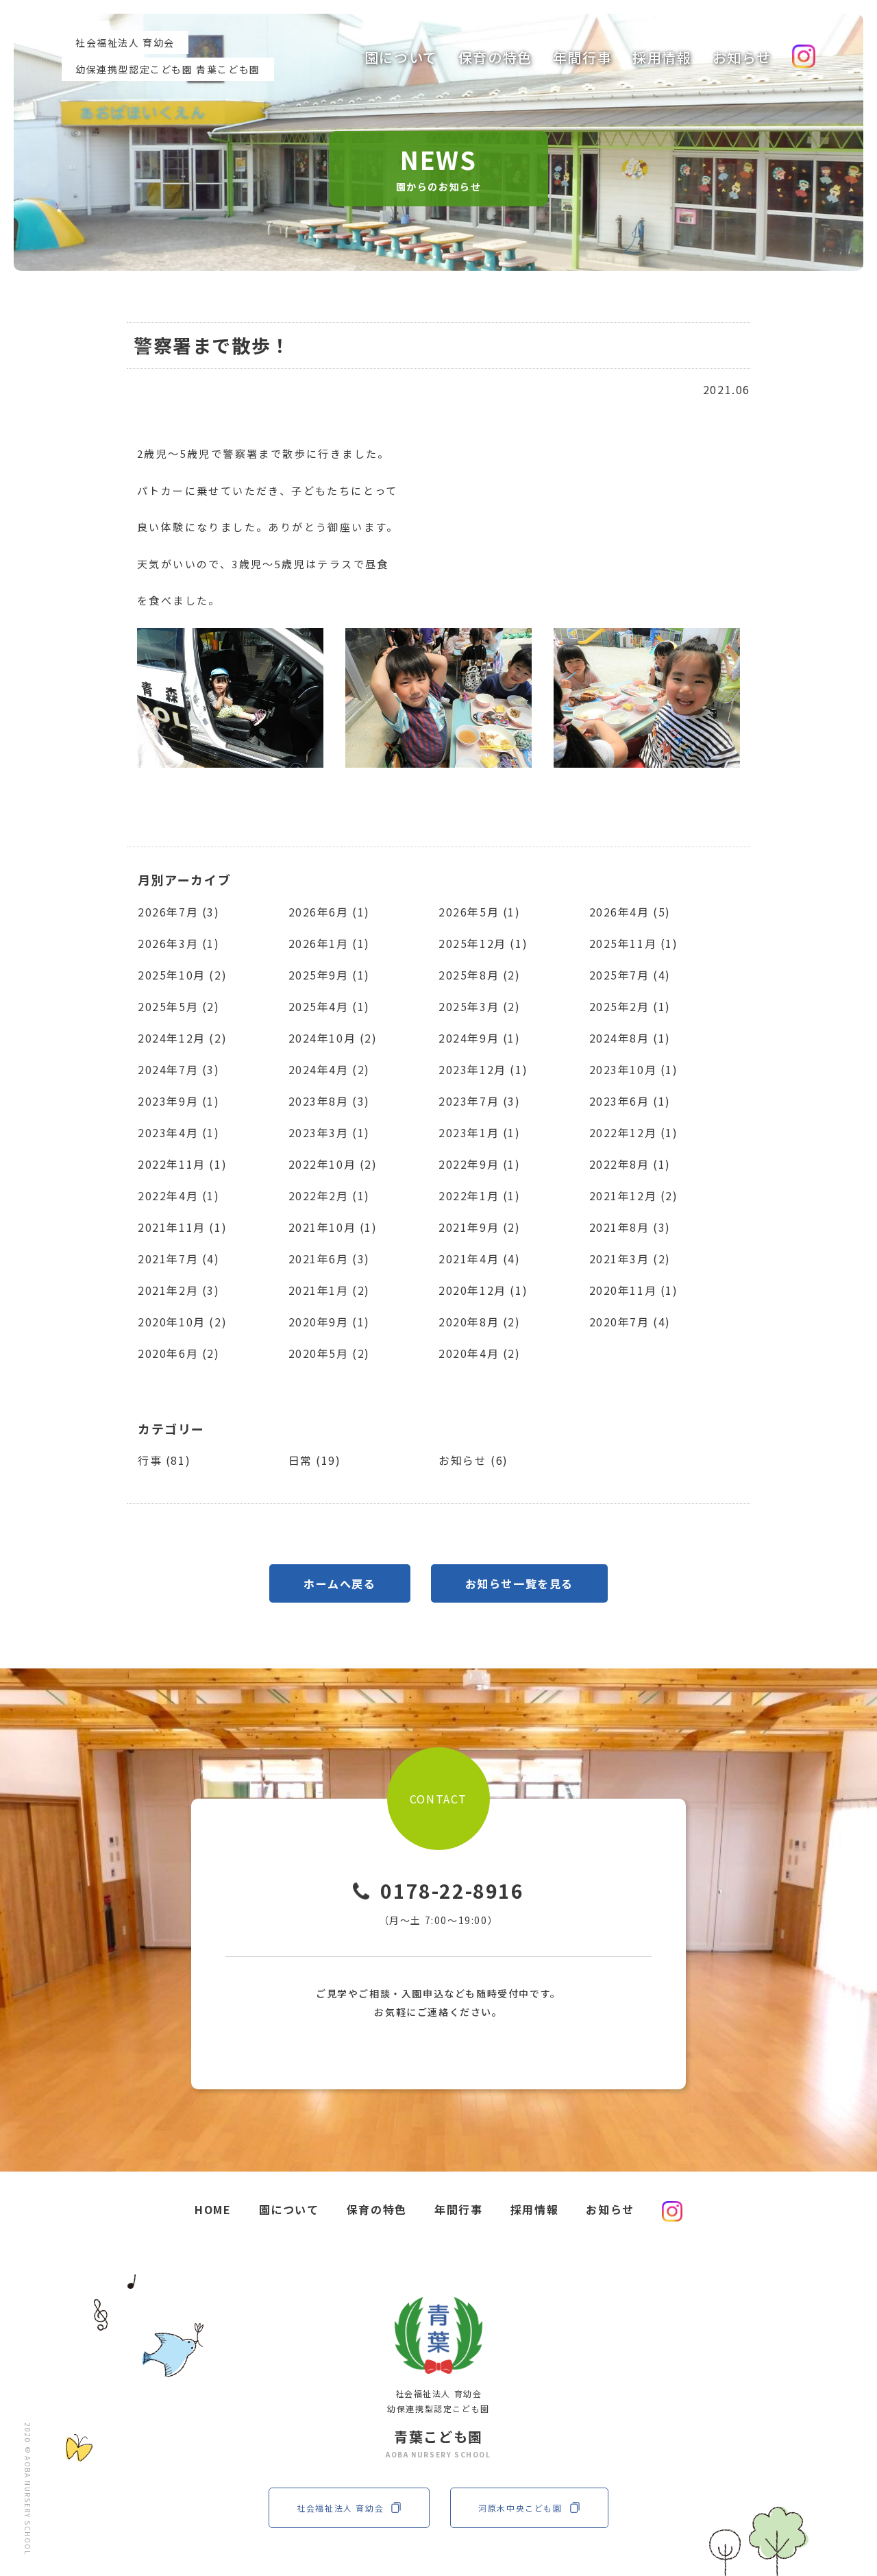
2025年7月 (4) (630, 975)
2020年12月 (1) (483, 1290)
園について (401, 57)
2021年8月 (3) (630, 1227)
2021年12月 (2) (634, 1195)
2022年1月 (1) (480, 1195)
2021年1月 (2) (330, 1290)
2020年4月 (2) (480, 1353)
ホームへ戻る (340, 1583)
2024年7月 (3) (179, 1069)
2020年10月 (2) (182, 1322)
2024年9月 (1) (480, 1038)
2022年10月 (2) (333, 1164)
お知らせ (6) (473, 1460)
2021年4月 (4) (480, 1259)
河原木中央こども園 (520, 2508)
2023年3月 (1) (330, 1132)
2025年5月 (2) (179, 1006)
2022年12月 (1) (634, 1132)
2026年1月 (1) (330, 943)
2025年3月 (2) (480, 1006)
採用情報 (662, 57)
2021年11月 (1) (182, 1227)
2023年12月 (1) (483, 1069)
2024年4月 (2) (330, 1069)
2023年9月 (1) (179, 1101)
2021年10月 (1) (333, 1227)
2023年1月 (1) (480, 1132)
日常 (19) (315, 1460)
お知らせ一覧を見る (519, 1583)
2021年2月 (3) (179, 1290)
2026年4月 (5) (630, 912)
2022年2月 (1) (330, 1195)
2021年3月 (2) (630, 1259)
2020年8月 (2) (480, 1322)
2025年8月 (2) (480, 975)
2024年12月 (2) (182, 1038)
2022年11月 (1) (182, 1164)
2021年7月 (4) (179, 1259)
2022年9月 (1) (480, 1164)
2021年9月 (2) (480, 1227)
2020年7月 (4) (630, 1322)
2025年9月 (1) (330, 975)
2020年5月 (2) (330, 1353)
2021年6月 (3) (330, 1259)
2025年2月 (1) (630, 1006)
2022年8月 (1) (630, 1164)
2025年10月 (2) (182, 975)
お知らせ (742, 57)
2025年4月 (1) (330, 1006)
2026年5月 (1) (480, 912)
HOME (213, 2209)
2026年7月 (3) (179, 912)
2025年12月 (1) (483, 943)
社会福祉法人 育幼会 (340, 2508)
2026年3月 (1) (179, 943)
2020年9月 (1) (330, 1322)
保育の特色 (495, 57)
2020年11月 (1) (634, 1290)
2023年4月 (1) (179, 1132)
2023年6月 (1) (630, 1101)
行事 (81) (164, 1460)
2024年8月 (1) (630, 1038)
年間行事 (582, 57)
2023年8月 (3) (330, 1101)
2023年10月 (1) (634, 1069)
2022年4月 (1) (179, 1195)
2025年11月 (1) (634, 943)
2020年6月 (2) (179, 1353)
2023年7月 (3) (480, 1101)
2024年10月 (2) (333, 1038)
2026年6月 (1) (330, 912)
